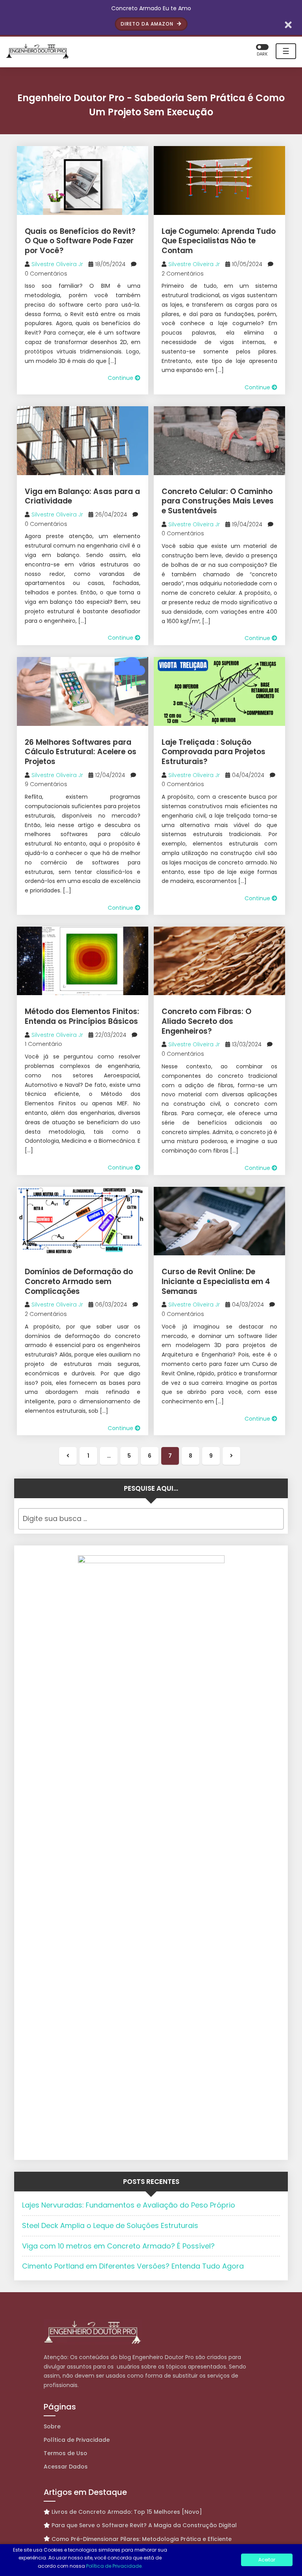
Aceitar (267, 2560)
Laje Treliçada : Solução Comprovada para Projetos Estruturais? (214, 752)
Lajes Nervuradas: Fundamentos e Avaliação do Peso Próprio (129, 2205)
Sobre (52, 2426)
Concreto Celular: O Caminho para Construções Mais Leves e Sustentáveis (218, 501)
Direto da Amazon (148, 24)
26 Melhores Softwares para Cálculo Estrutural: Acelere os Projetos (81, 752)
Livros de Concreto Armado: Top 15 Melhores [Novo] (127, 2512)
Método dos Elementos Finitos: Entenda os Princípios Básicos (82, 1016)
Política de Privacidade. (114, 2566)
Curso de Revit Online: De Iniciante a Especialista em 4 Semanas (216, 1281)
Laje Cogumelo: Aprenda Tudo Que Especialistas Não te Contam (219, 241)
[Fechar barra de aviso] (288, 24)
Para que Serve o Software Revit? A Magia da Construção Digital (144, 2525)
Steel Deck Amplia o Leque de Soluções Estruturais (110, 2225)
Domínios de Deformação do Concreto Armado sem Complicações (79, 1281)
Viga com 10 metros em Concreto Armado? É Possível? (118, 2246)
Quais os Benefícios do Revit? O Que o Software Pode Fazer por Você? (80, 241)
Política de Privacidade (77, 2440)
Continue (121, 378)
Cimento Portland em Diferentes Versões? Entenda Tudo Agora (133, 2266)
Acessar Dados (66, 2467)
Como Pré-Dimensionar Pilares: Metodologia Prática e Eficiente (142, 2539)
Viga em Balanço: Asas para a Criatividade (82, 496)
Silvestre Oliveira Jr (57, 264)
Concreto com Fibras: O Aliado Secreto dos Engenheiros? (206, 1021)
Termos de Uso (65, 2453)
